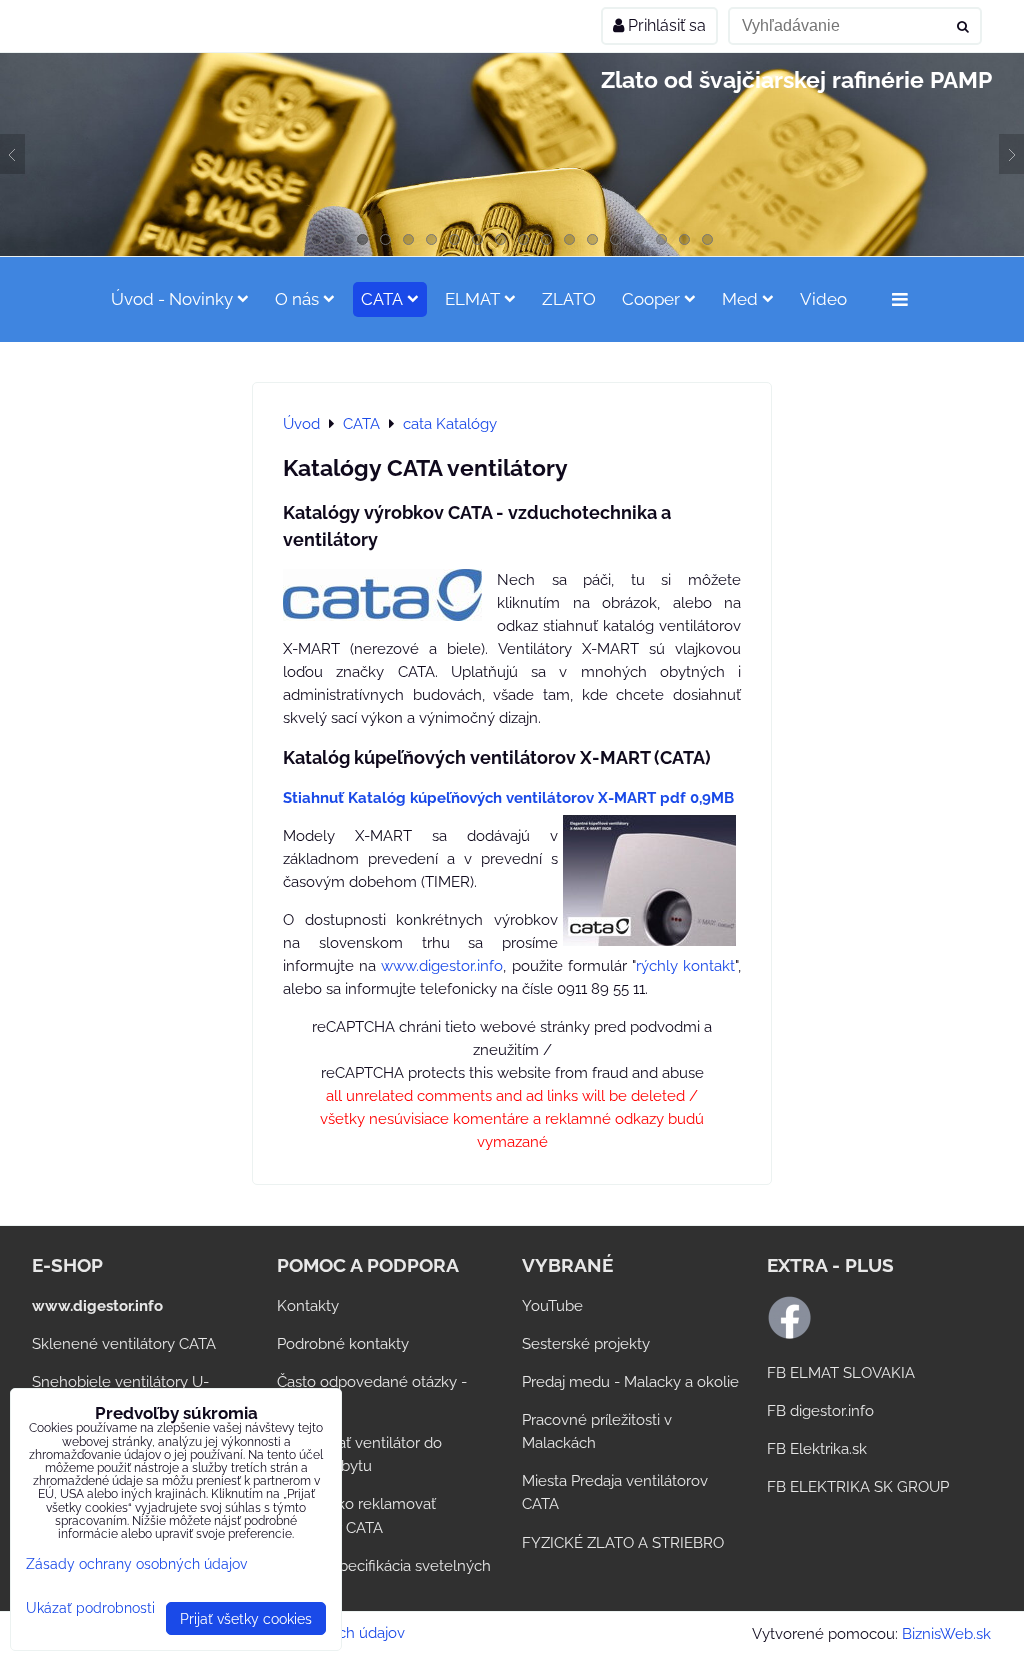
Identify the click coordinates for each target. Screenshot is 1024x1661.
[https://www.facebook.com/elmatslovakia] (789, 1335)
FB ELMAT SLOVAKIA (841, 1373)
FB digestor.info (820, 1411)
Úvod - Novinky (172, 299)
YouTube (552, 1306)
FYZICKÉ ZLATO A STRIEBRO (623, 1543)
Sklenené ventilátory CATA (124, 1344)
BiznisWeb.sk (946, 1634)
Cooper (651, 299)
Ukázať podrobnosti (90, 1608)
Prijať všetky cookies (246, 1618)
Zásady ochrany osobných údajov (136, 1563)
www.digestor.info (442, 966)
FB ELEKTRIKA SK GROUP (858, 1487)
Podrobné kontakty (343, 1344)
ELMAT (472, 299)
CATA (382, 299)
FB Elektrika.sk (817, 1449)
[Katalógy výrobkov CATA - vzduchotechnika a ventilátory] (382, 598)
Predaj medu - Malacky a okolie (630, 1382)
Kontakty (308, 1306)
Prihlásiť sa (665, 25)
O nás (297, 299)
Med (740, 299)
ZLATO (569, 299)
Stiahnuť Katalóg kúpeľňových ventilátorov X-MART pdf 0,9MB (508, 798)
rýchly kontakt (685, 966)
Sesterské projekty (586, 1344)
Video (823, 299)
